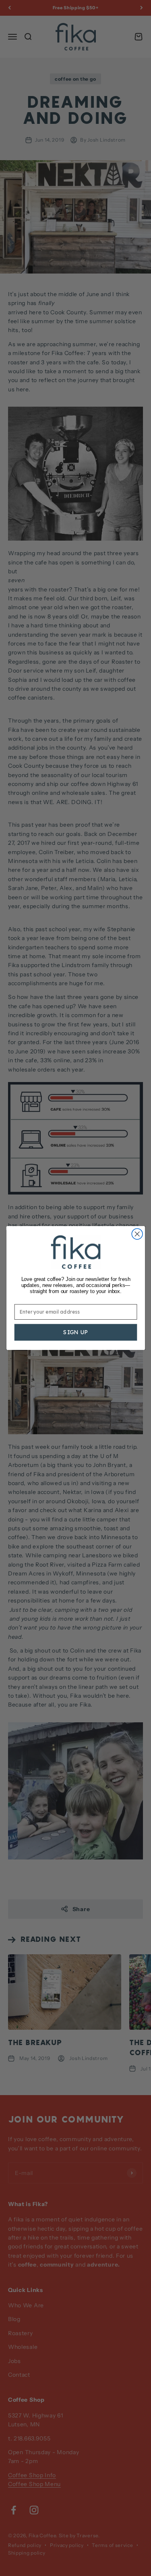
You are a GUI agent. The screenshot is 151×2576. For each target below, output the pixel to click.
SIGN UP (75, 1332)
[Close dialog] (137, 1234)
